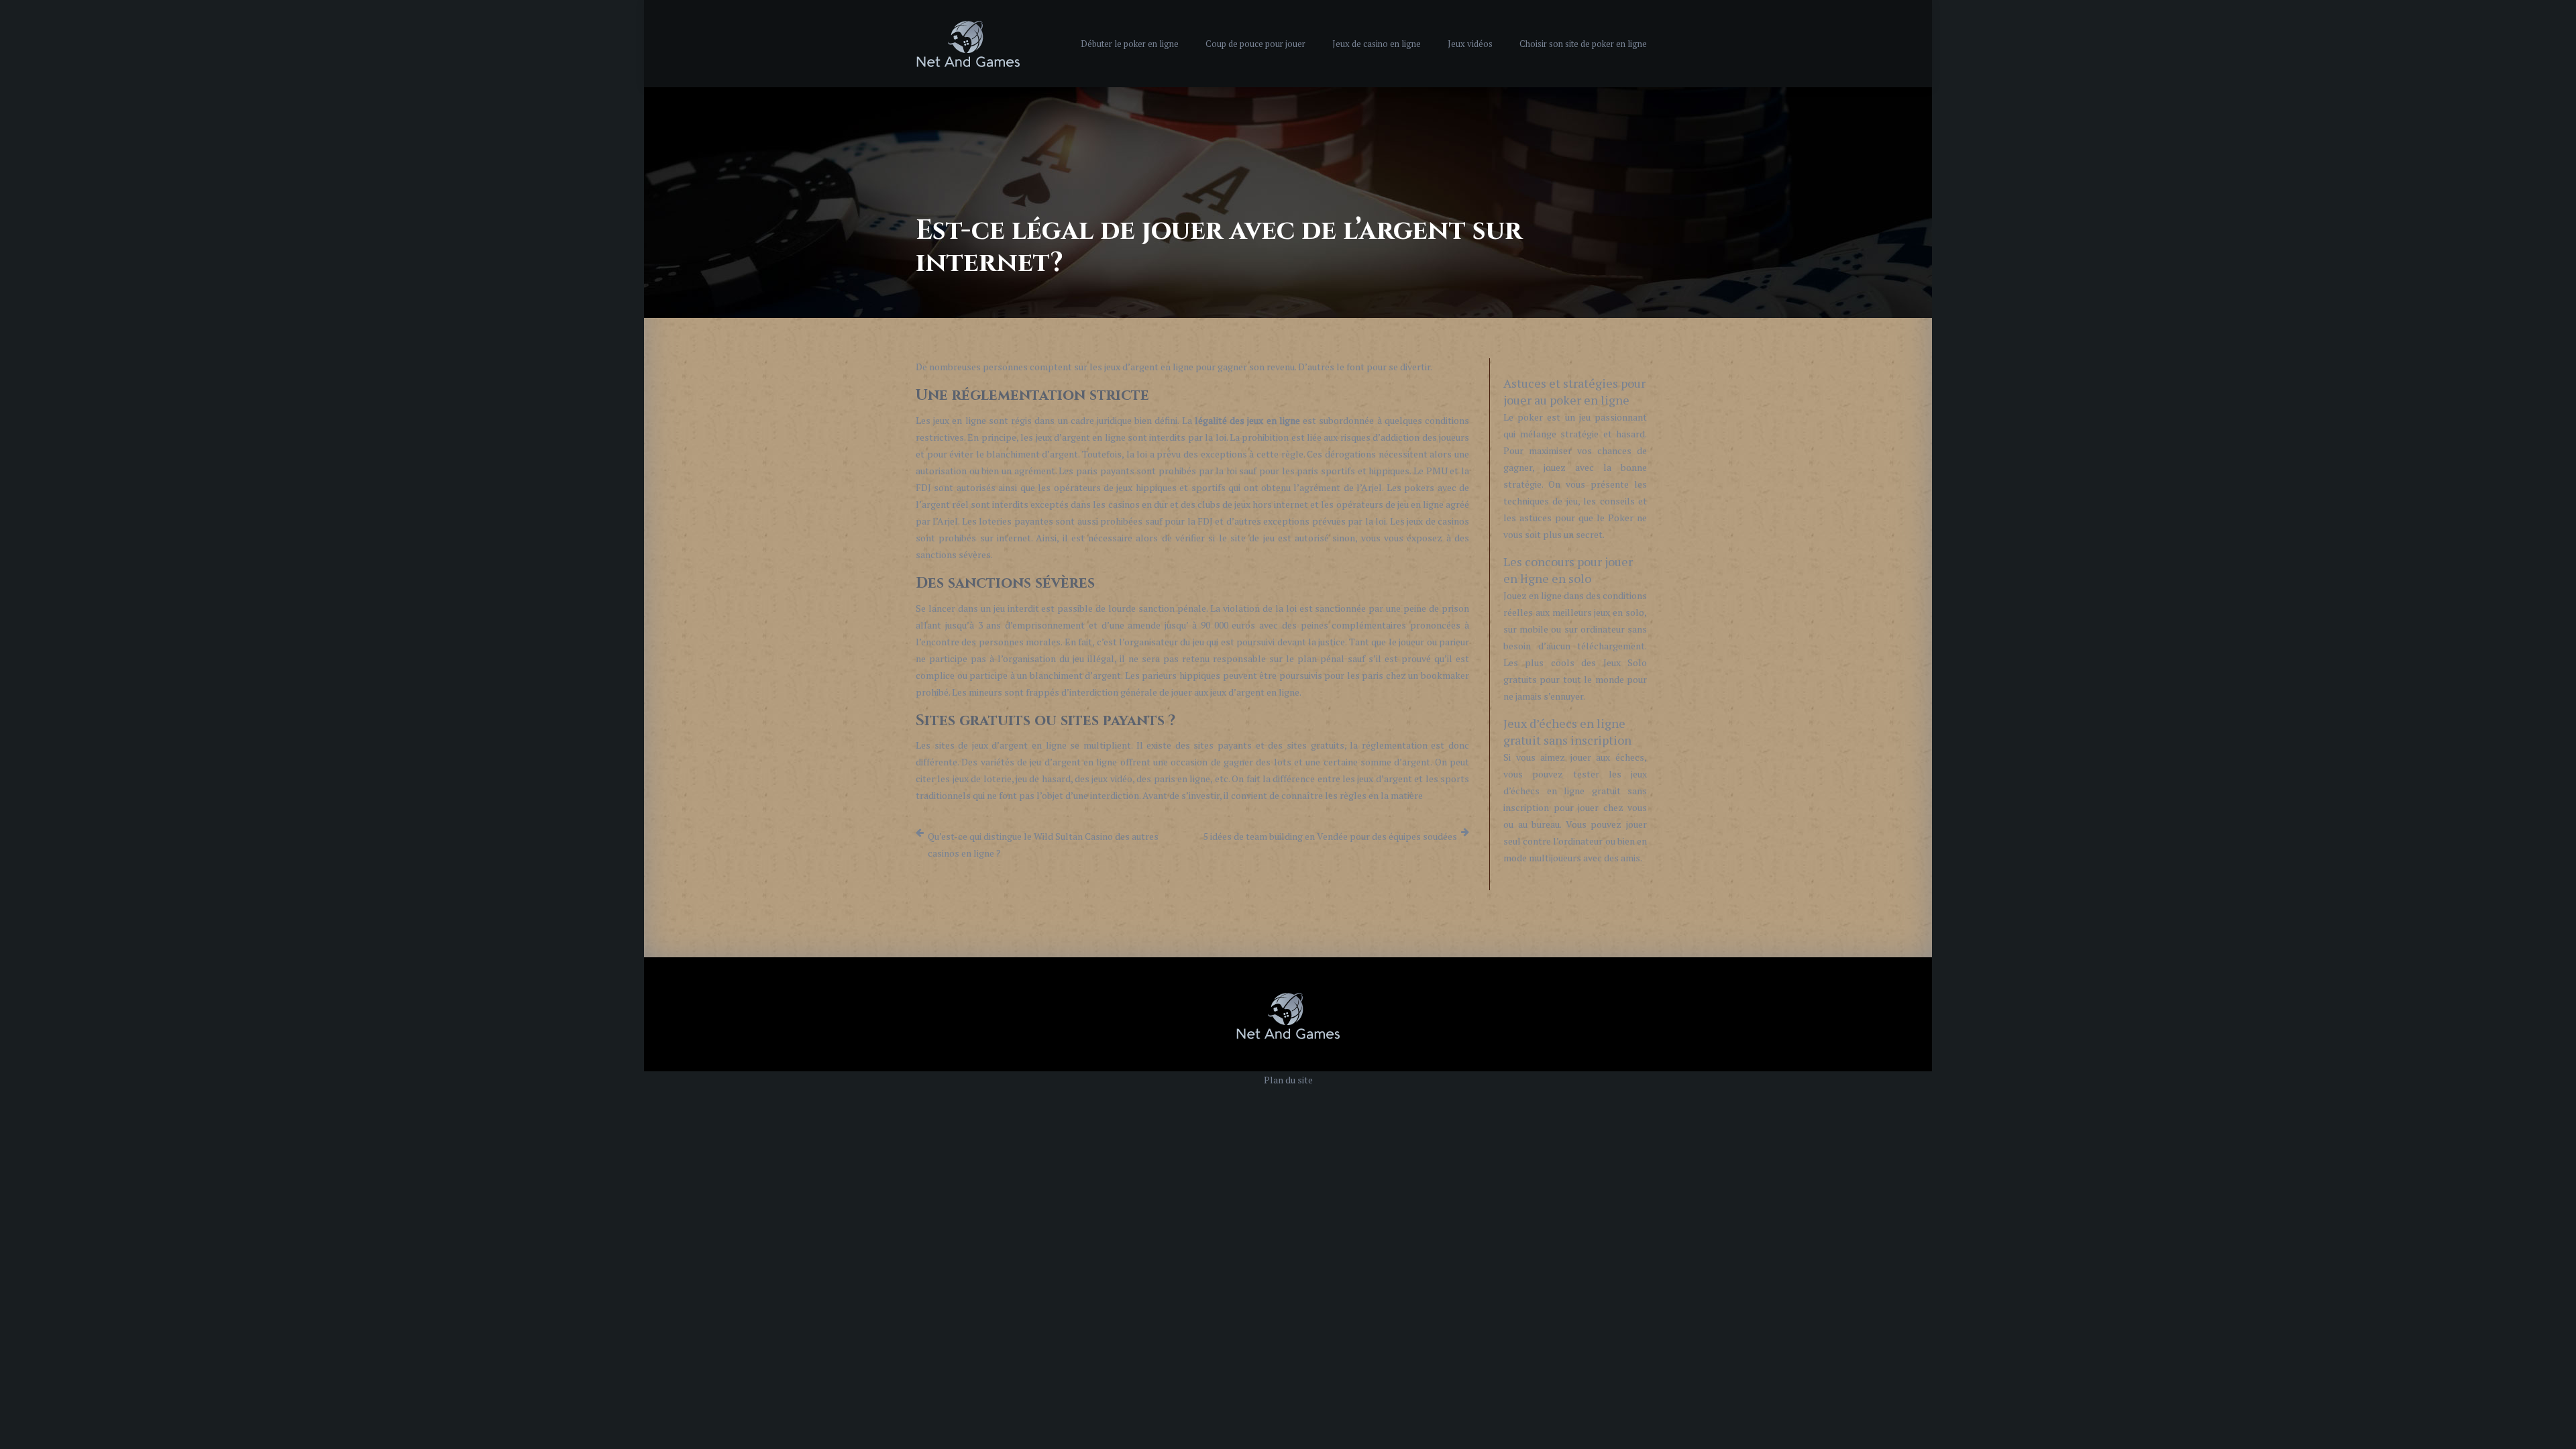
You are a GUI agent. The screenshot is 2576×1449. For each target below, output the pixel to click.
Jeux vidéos (1470, 44)
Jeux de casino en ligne (1377, 44)
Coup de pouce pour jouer (1255, 44)
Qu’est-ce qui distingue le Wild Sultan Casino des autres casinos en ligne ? (1043, 845)
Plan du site (1288, 1080)
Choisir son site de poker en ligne (1583, 44)
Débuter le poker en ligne (1130, 44)
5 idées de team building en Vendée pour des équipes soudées (1330, 836)
